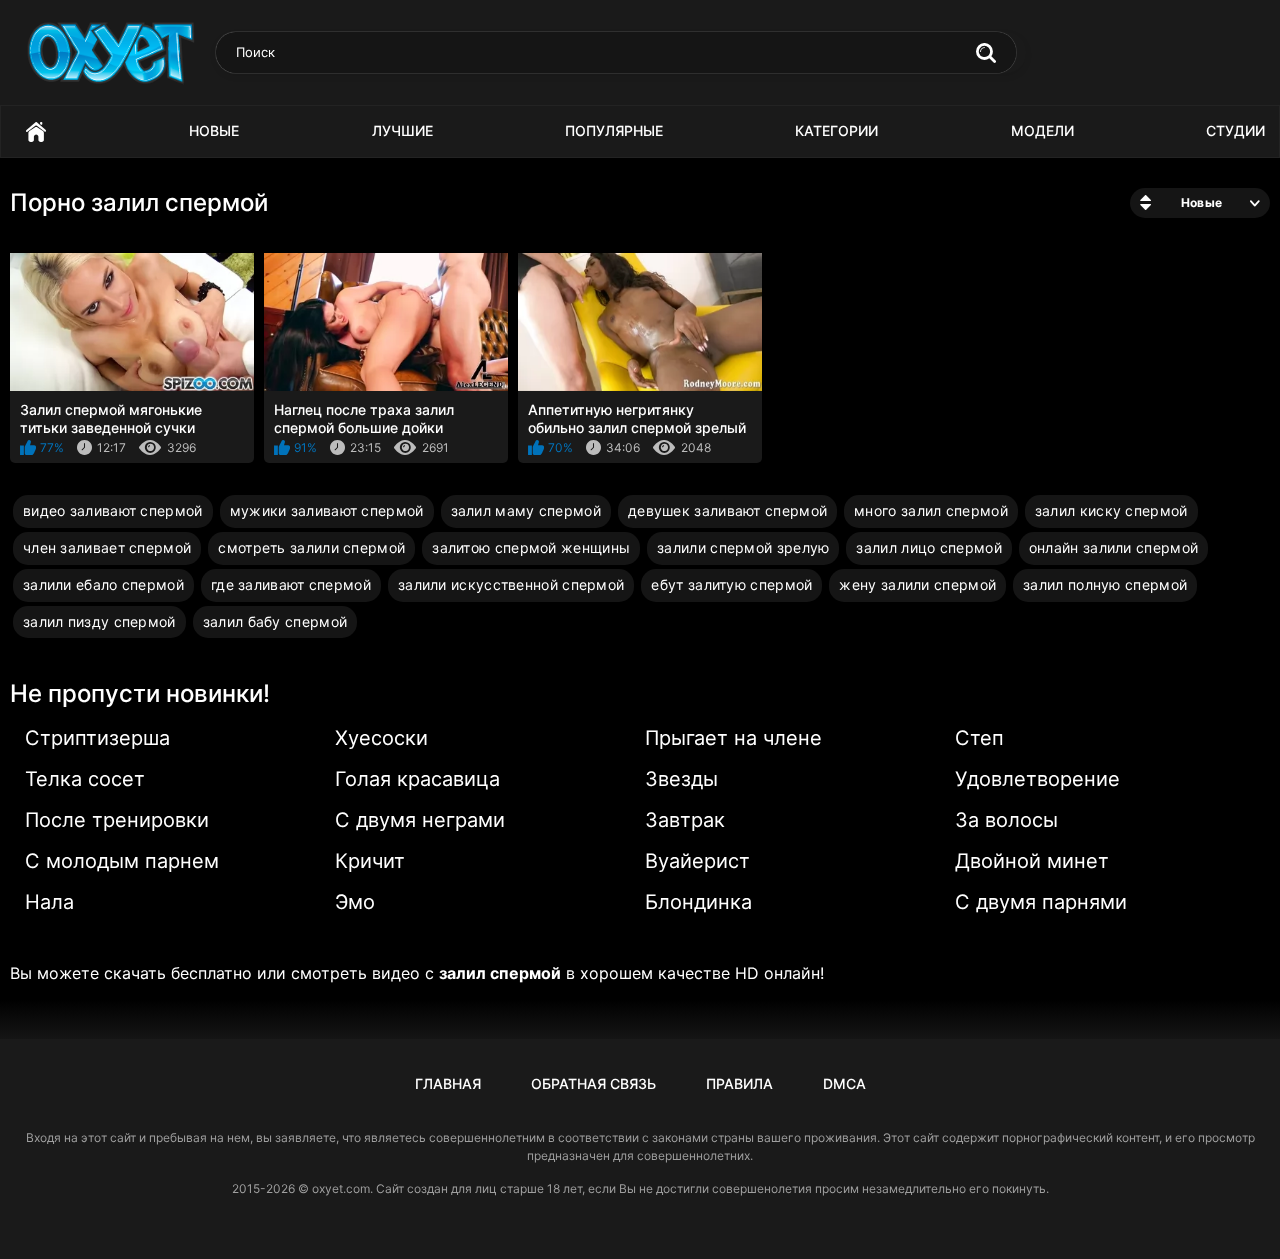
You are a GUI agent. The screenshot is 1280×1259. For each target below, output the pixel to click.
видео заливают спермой (113, 510)
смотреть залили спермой (311, 547)
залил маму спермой (526, 510)
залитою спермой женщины (531, 547)
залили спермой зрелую (743, 547)
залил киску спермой (1111, 510)
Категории (836, 130)
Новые (214, 130)
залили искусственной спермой (511, 584)
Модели (1042, 130)
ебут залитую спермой (731, 584)
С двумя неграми (420, 820)
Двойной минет (1032, 861)
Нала (49, 902)
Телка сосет (85, 779)
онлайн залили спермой (1113, 547)
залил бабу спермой (275, 621)
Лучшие (402, 130)
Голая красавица (417, 779)
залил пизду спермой (99, 621)
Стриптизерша (97, 738)
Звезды (681, 779)
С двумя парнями (1041, 902)
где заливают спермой (291, 584)
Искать (986, 53)
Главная (36, 131)
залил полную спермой (1105, 584)
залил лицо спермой (928, 547)
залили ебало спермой (103, 584)
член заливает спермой (107, 547)
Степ (979, 738)
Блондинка (698, 902)
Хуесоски (381, 738)
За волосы (1006, 820)
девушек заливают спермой (727, 510)
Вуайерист (697, 861)
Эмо (355, 902)
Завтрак (685, 820)
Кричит (370, 861)
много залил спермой (931, 510)
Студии (1235, 130)
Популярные (614, 130)
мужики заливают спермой (327, 510)
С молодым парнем (122, 861)
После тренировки (117, 820)
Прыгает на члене (733, 738)
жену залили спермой (917, 584)
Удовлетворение (1037, 779)
